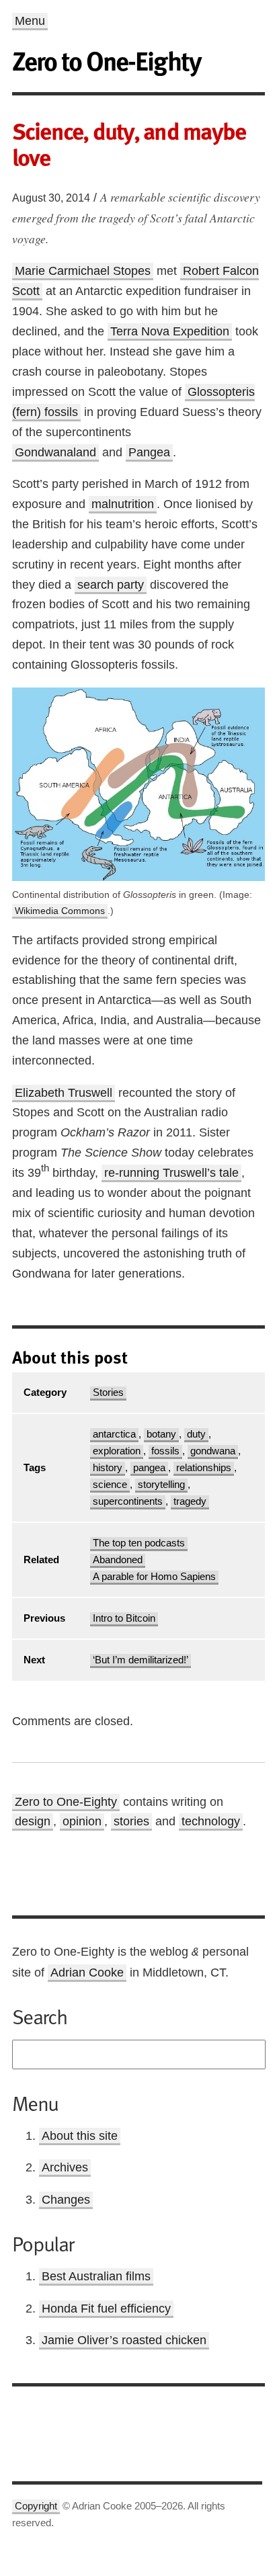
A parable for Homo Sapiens (154, 1577)
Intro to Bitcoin (124, 1618)
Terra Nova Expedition (170, 331)
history (108, 1468)
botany (161, 1434)
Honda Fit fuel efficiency (106, 2309)
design (33, 1821)
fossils (165, 1451)
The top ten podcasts (139, 1543)
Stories (108, 1393)
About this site (80, 2136)
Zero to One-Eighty (66, 1802)
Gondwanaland (55, 452)
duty (196, 1434)
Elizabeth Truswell (64, 1093)
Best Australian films (96, 2276)
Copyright (36, 2506)
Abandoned (118, 1560)
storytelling (161, 1485)
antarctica (114, 1434)
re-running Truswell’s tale (171, 1173)
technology (211, 1821)
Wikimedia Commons (60, 911)
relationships (204, 1468)
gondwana (213, 1451)
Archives (65, 2167)
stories (131, 1821)
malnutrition (123, 504)
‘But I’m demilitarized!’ (141, 1660)
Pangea (149, 452)
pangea (149, 1468)
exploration (117, 1451)
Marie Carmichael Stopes (83, 271)
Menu (30, 21)
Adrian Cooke (87, 1972)
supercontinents (128, 1501)
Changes (66, 2200)
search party (111, 585)
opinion (82, 1821)
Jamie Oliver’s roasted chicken (124, 2340)
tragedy (190, 1501)
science (110, 1485)
